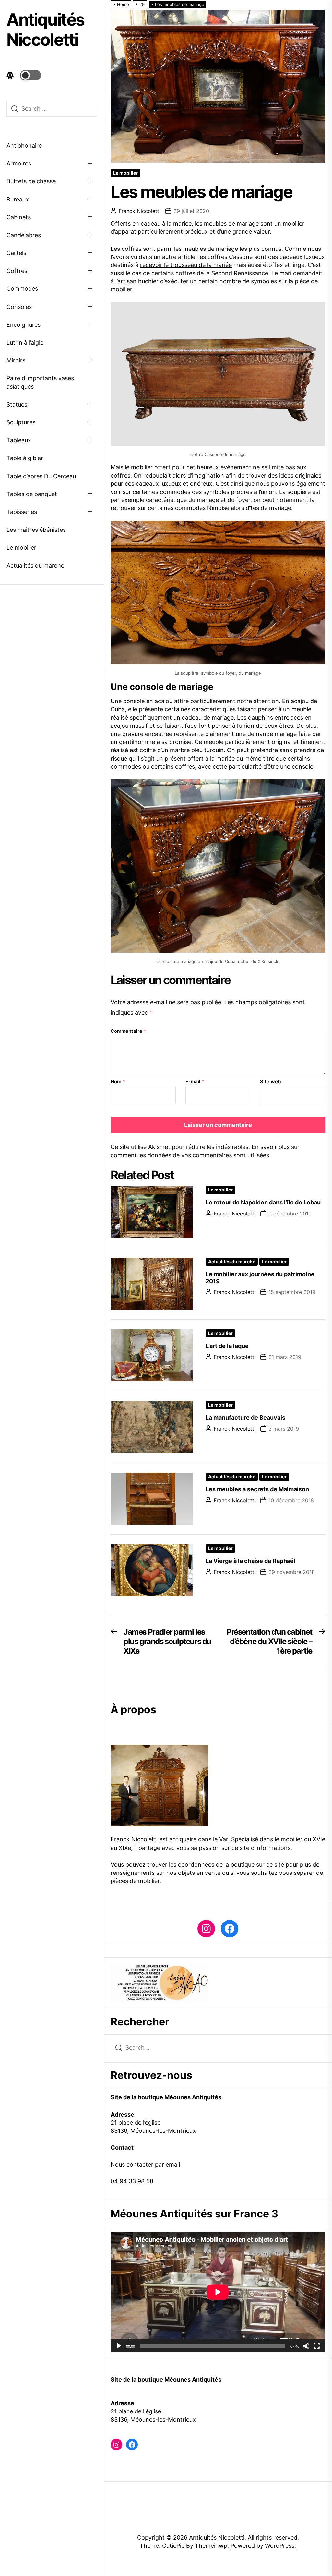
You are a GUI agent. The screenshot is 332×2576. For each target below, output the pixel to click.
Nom (118, 1082)
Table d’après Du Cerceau (41, 476)
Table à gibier (25, 458)
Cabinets (19, 217)
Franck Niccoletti (140, 211)
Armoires (19, 163)
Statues (17, 404)
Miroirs (16, 360)
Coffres (17, 271)
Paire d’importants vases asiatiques (40, 382)
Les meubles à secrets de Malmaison (257, 1489)
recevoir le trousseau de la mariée (186, 265)
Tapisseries (22, 512)
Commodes (22, 289)
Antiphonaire (24, 146)
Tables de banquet (32, 494)
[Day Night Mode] (24, 75)
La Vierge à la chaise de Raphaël (250, 1561)
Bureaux (18, 199)
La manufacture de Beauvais (245, 1417)
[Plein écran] (317, 2346)
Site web (270, 1082)
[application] (218, 2292)
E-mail (195, 1082)
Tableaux (19, 440)
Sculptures (21, 422)
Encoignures (24, 325)
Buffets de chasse (31, 181)
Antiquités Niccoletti (45, 30)
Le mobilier (21, 548)
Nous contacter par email (145, 2164)
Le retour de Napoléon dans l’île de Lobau (263, 1202)
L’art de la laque (227, 1346)
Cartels (16, 253)
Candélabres (24, 235)
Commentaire (128, 1031)
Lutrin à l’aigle (25, 342)
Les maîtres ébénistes (36, 530)
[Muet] (306, 2346)
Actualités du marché (35, 565)
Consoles (19, 307)
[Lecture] (119, 2346)
